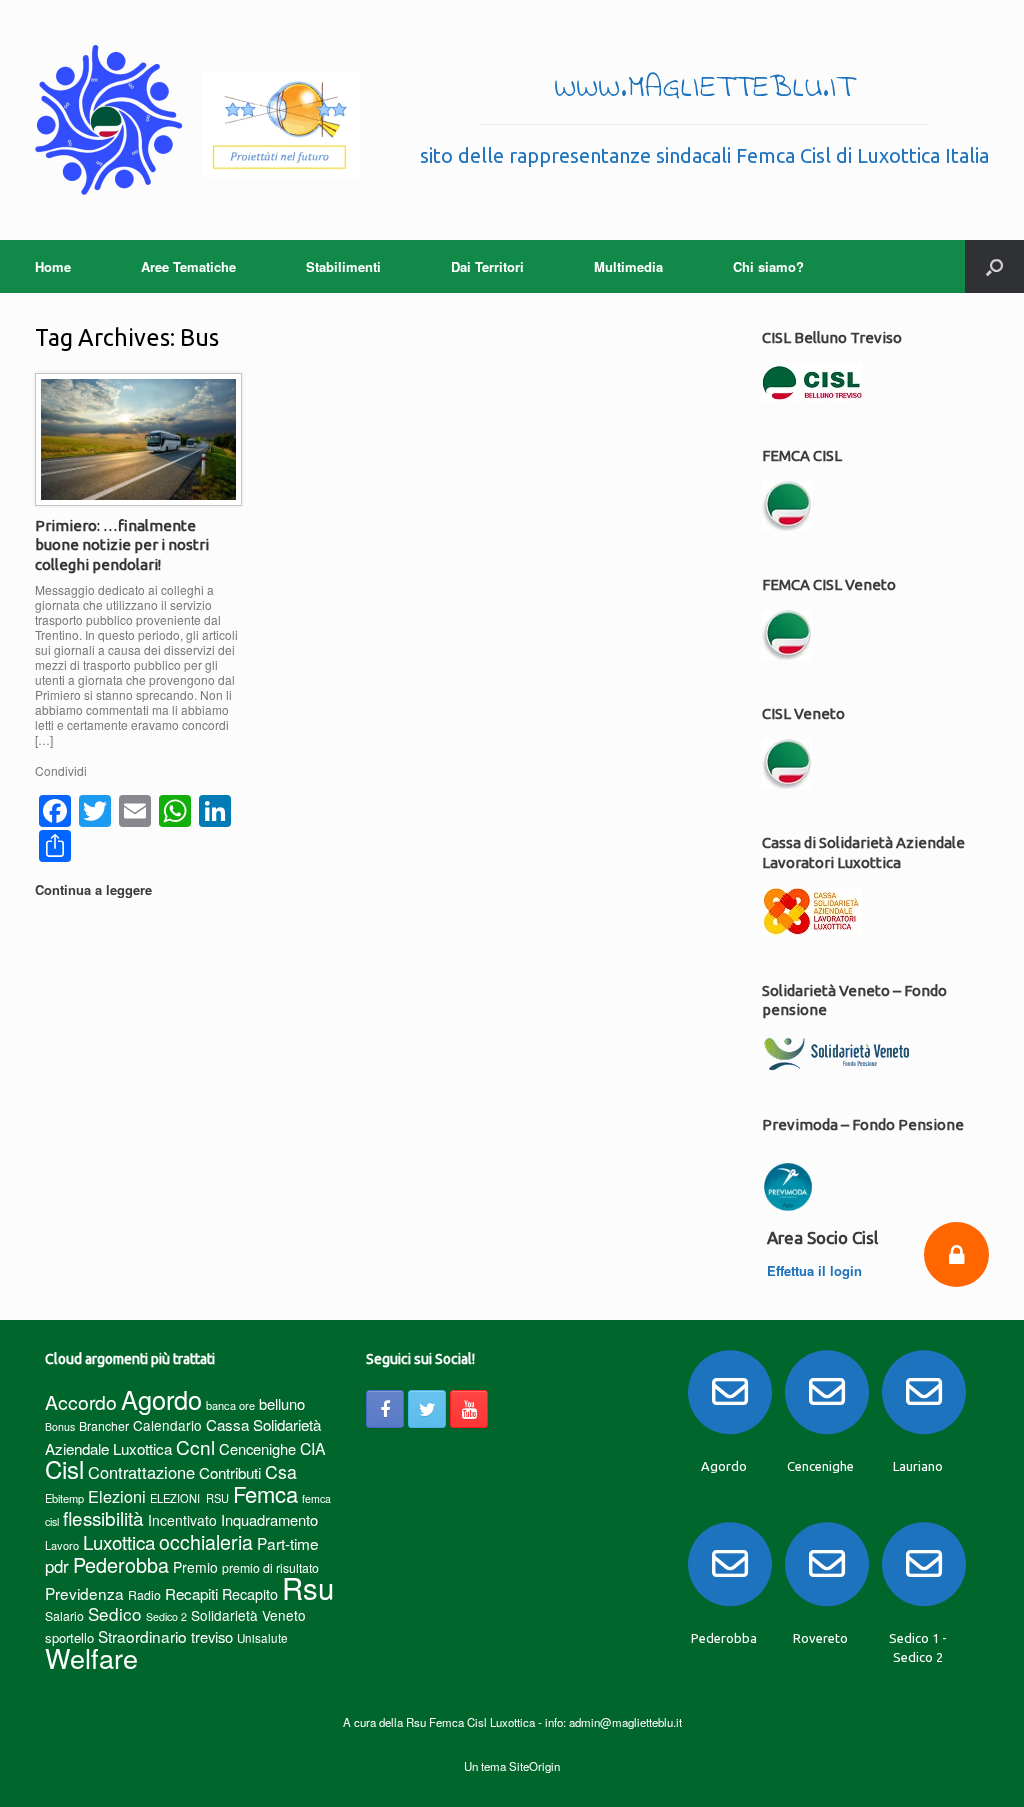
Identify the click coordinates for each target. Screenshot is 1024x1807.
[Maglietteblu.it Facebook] (385, 1409)
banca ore (230, 1405)
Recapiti (191, 1593)
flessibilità (103, 1517)
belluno (282, 1403)
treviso (212, 1636)
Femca (265, 1493)
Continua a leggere (95, 889)
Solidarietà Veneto (248, 1615)
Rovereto (820, 1638)
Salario (64, 1615)
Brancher (104, 1425)
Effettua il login (816, 1270)
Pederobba (121, 1564)
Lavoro (62, 1545)
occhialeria (206, 1542)
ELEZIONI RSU (189, 1498)
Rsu (308, 1587)
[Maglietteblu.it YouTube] (469, 1409)
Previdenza (84, 1593)
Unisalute (262, 1638)
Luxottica (119, 1541)
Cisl (64, 1468)
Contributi (230, 1472)
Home (53, 266)
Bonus (60, 1426)
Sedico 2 (166, 1616)
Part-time (288, 1543)
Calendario (167, 1425)
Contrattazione (141, 1472)
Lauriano (918, 1466)
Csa (281, 1471)
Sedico (115, 1613)
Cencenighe (257, 1448)
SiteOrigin (534, 1766)
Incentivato (182, 1520)
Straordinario (142, 1636)
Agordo (161, 1399)
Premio (195, 1567)
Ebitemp (64, 1498)
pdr (57, 1566)
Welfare (91, 1657)
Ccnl (195, 1446)
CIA (313, 1448)
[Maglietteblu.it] (197, 120)
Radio (144, 1594)
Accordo (81, 1402)
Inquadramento (269, 1519)
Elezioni (117, 1496)
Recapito (250, 1593)
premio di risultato (270, 1567)
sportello (69, 1637)
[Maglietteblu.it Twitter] (427, 1409)
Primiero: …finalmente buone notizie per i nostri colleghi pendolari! (122, 545)
